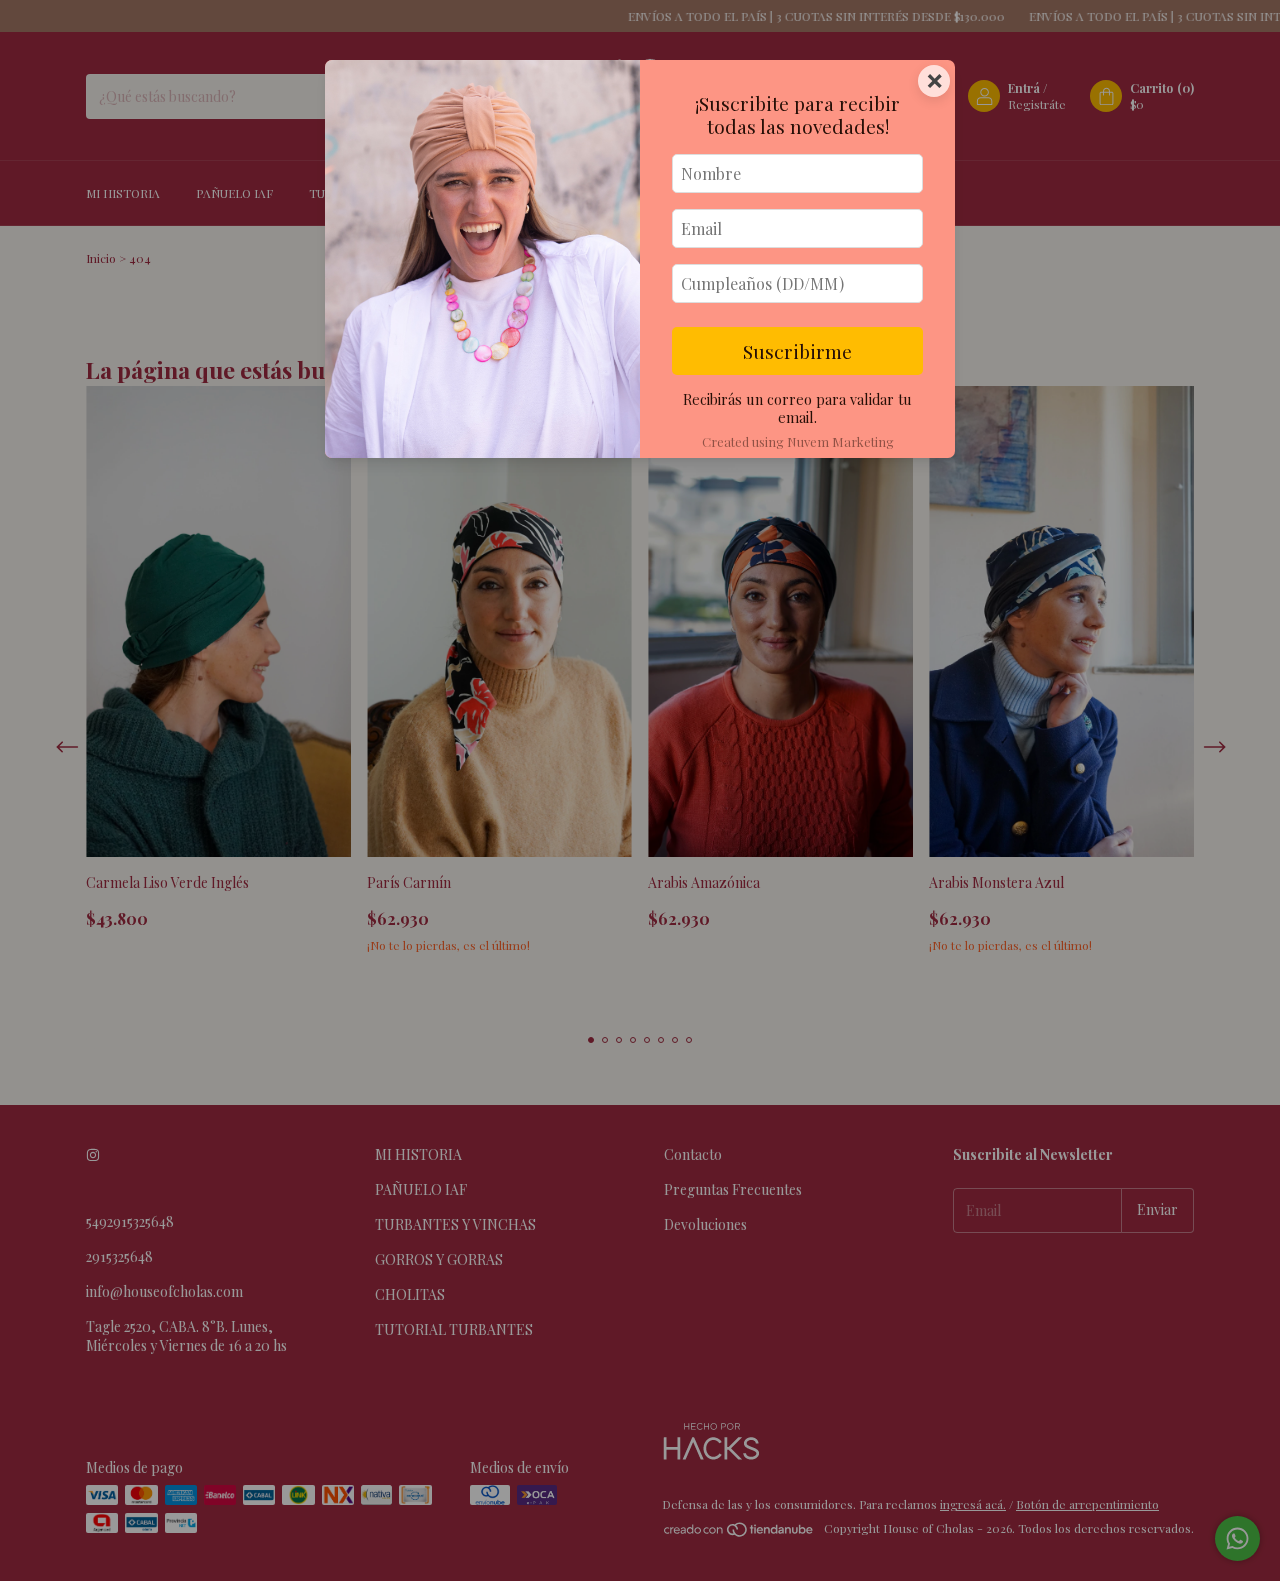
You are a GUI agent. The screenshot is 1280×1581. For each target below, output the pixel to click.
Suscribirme (797, 351)
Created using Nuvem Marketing (798, 441)
